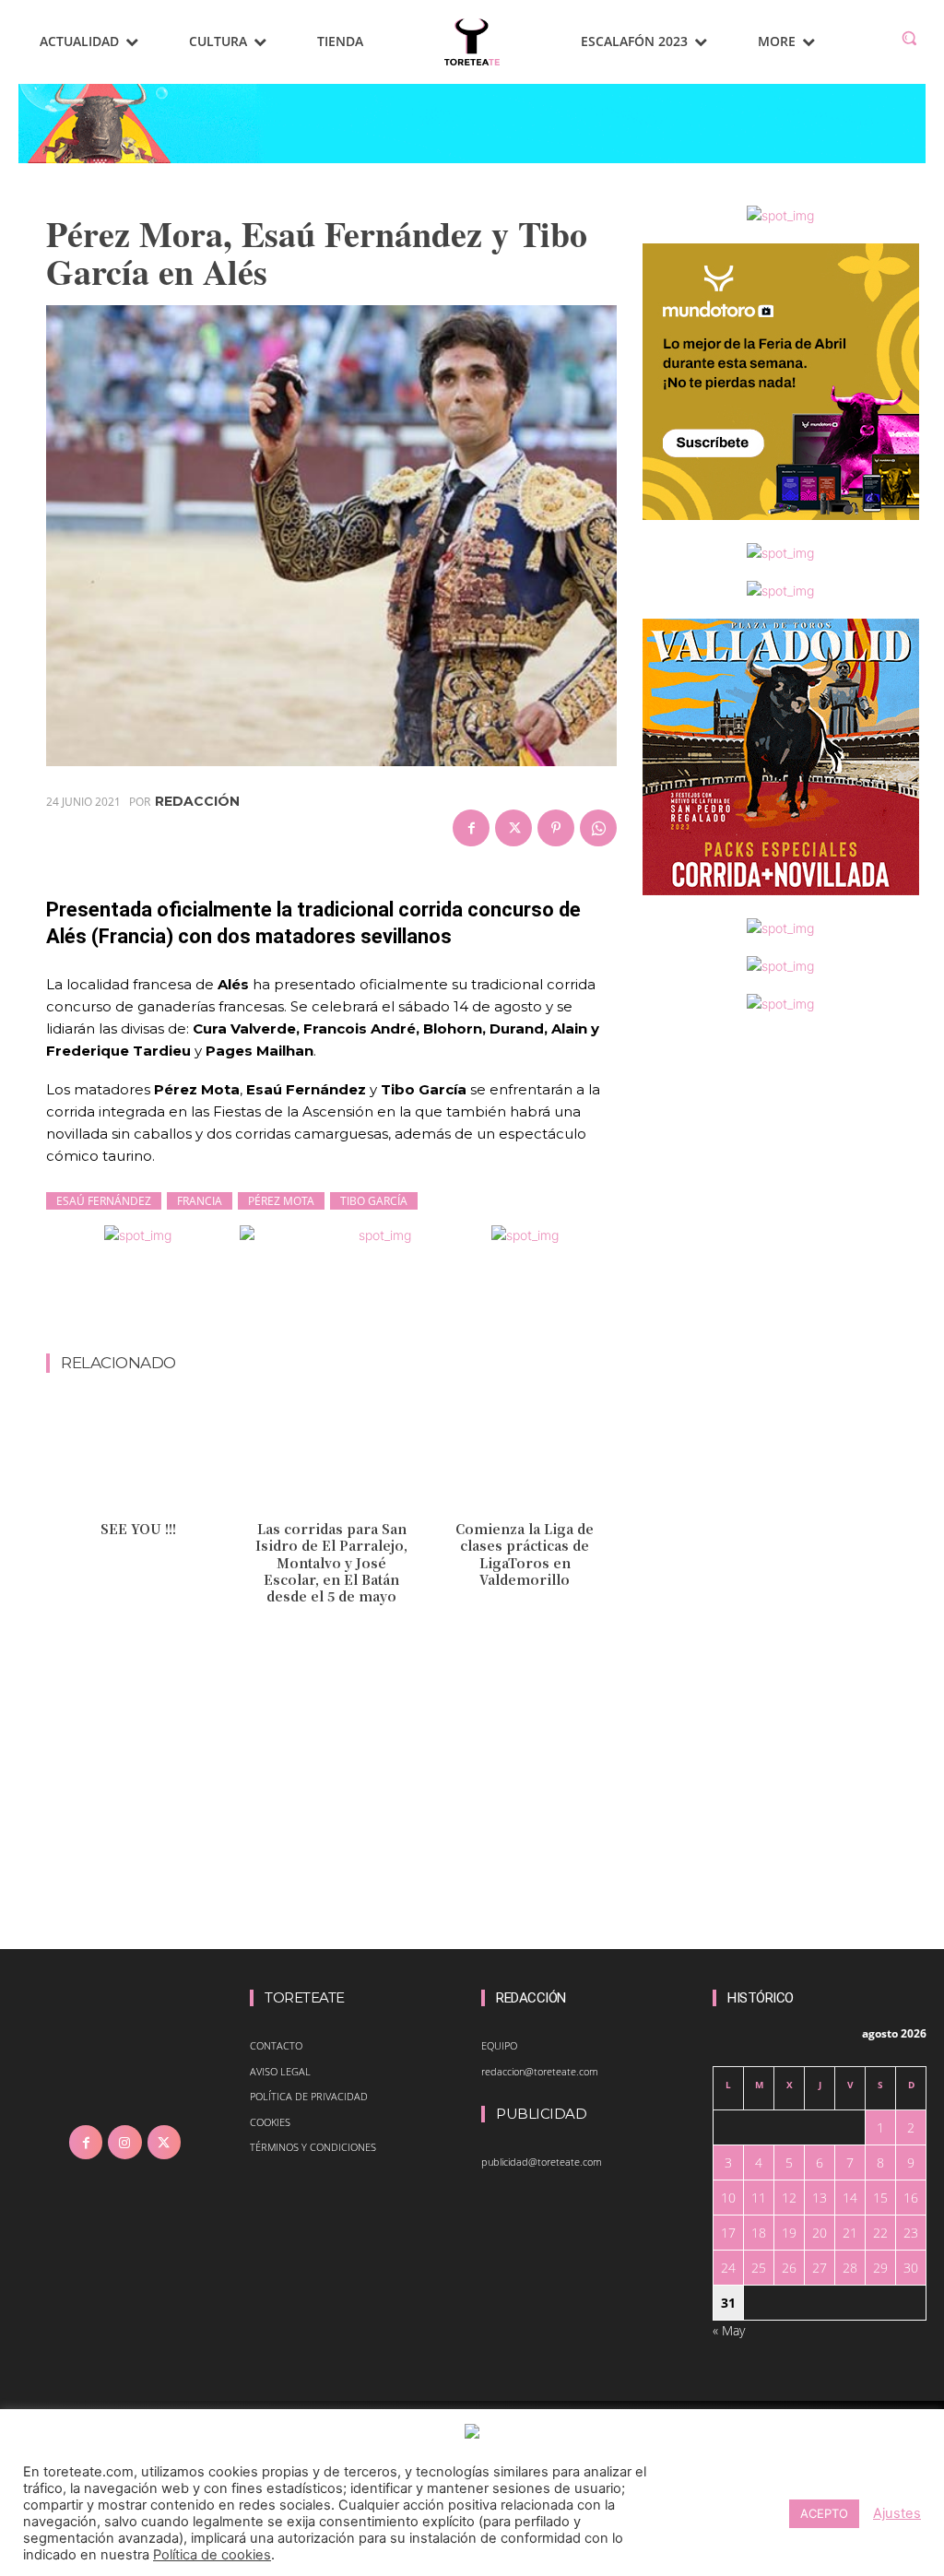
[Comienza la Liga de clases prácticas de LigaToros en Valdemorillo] (525, 1458)
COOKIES (270, 2122)
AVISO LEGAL (280, 2071)
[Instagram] (124, 2142)
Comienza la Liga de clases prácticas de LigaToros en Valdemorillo (525, 1554)
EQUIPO (499, 2045)
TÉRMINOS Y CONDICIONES (313, 2147)
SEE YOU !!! (138, 1529)
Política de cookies (212, 2555)
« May (729, 2330)
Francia (200, 1201)
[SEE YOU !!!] (138, 1458)
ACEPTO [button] (824, 2513)
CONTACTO (276, 2045)
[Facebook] (471, 828)
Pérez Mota (281, 1201)
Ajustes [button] (897, 2513)
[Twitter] (513, 828)
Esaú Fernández (104, 1201)
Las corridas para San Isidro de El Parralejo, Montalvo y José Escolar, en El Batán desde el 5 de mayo (331, 1562)
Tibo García (374, 1201)
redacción (197, 801)
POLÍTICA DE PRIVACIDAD (309, 2096)
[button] (909, 38)
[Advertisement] (382, 1305)
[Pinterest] (556, 828)
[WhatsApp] (598, 828)
